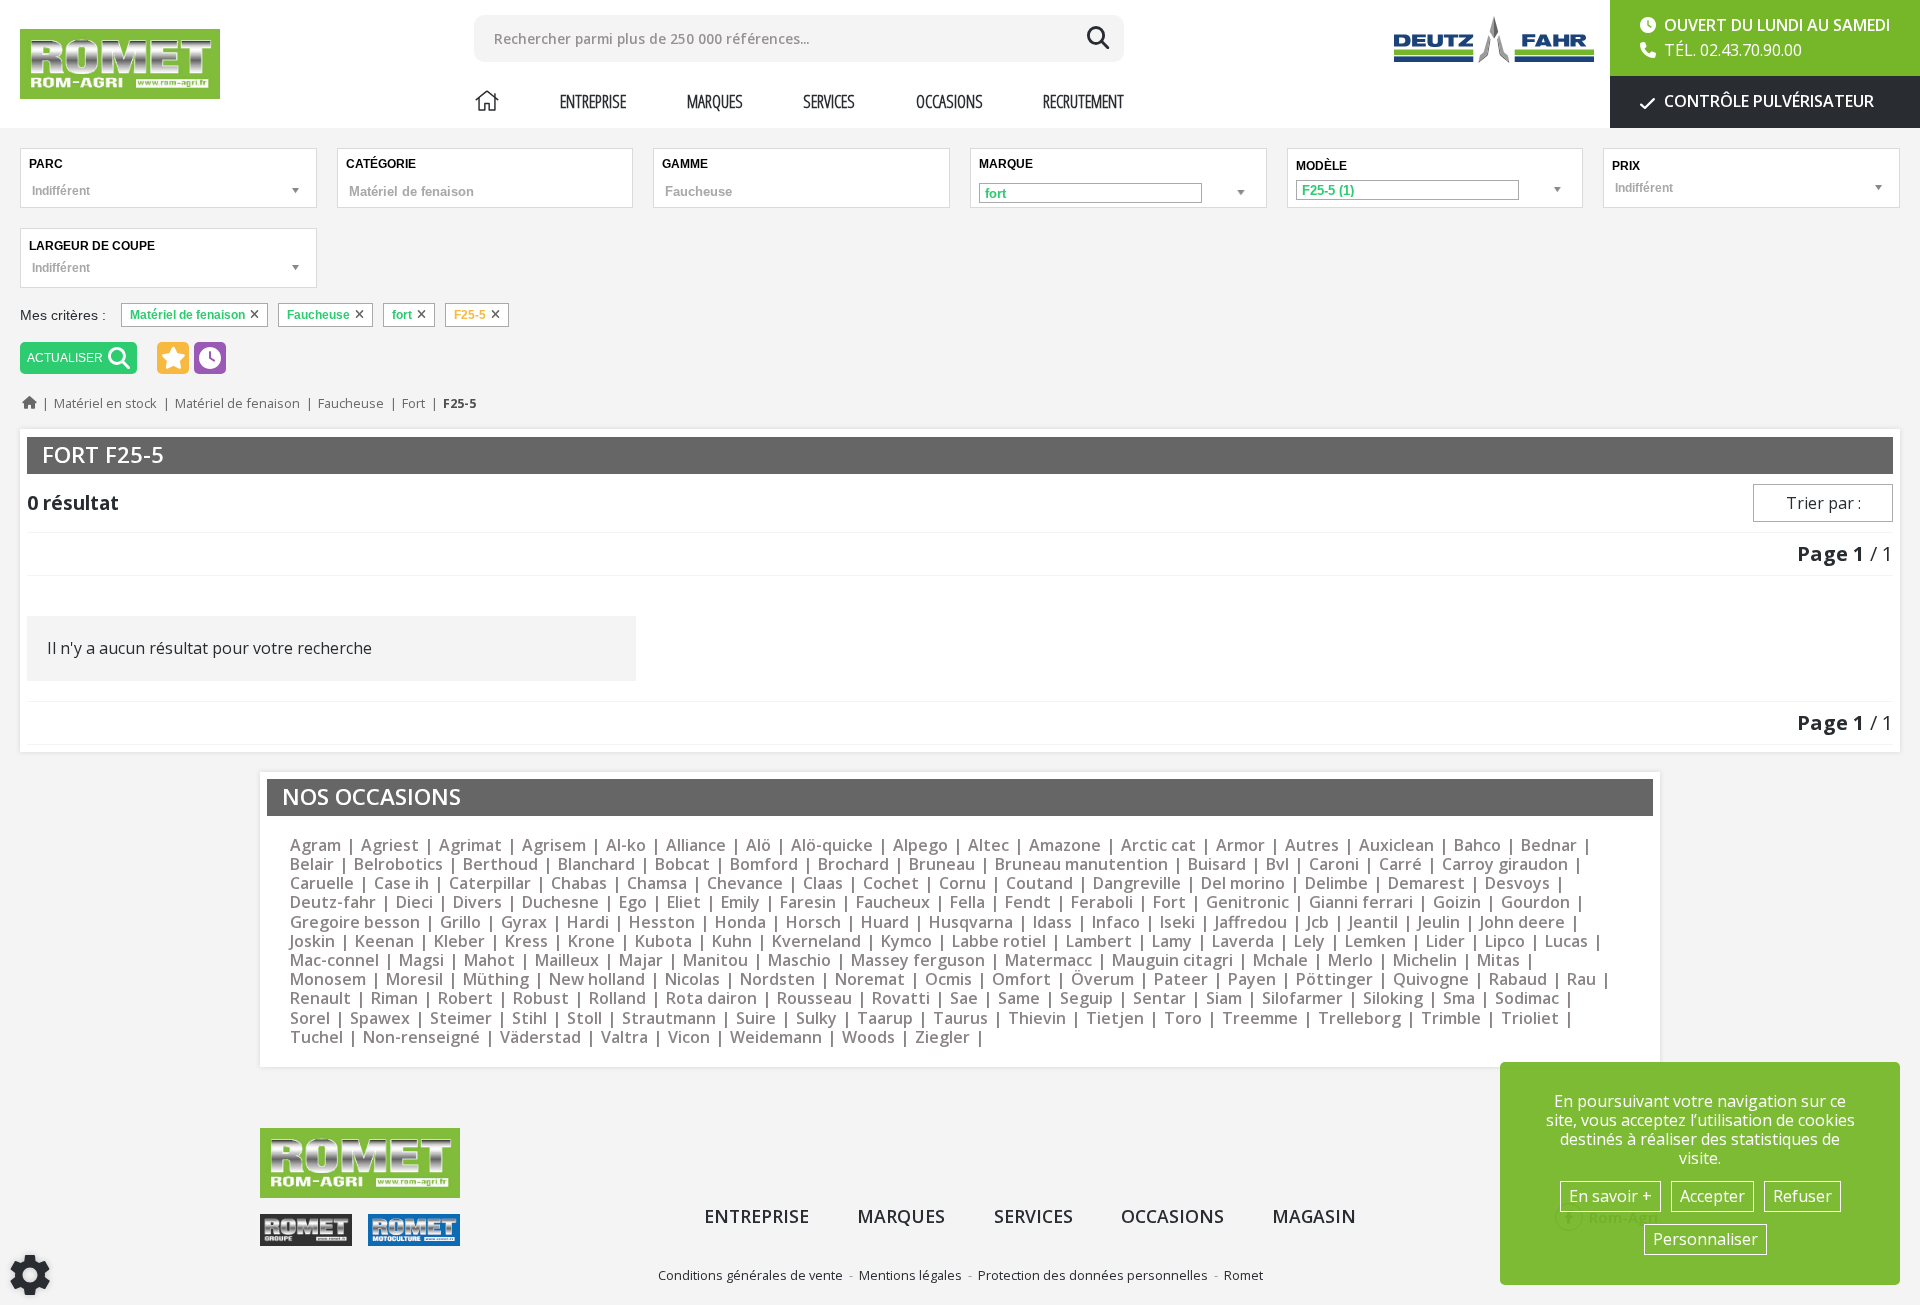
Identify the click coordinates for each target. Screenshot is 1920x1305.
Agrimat (470, 845)
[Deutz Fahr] (1494, 39)
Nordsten (777, 979)
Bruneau (942, 864)
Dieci (414, 902)
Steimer (461, 1018)
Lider (1445, 941)
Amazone (1065, 845)
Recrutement (1083, 101)
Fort (1169, 902)
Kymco (906, 941)
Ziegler (942, 1037)
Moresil (414, 979)
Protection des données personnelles (1093, 1275)
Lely (1309, 941)
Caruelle (322, 883)
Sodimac (1527, 998)
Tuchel (316, 1037)
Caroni (1334, 864)
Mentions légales (910, 1275)
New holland (597, 979)
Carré (1400, 864)
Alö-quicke (832, 845)
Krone (591, 941)
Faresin (808, 902)
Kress (526, 941)
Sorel (310, 1018)
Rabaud (1518, 979)
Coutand (1039, 883)
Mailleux (567, 960)
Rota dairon (711, 998)
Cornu (962, 883)
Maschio (799, 960)
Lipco (1505, 941)
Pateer (1181, 979)
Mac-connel (334, 960)
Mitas (1498, 960)
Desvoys (1517, 883)
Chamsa (657, 883)
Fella (967, 902)
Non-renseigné (421, 1037)
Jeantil (1373, 922)
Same (1019, 998)
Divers (477, 902)
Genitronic (1247, 902)
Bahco (1477, 845)
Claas (823, 883)
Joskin (312, 941)
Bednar (1549, 845)
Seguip (1086, 998)
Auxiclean (1396, 845)
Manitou (715, 960)
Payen (1252, 979)
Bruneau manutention (1081, 864)
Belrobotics (398, 864)
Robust (541, 998)
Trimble (1451, 1018)
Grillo (460, 922)
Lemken (1375, 941)
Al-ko (626, 845)
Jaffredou (1251, 922)
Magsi (421, 960)
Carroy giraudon (1505, 864)
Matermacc (1048, 960)
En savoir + (1610, 1196)
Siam (1224, 998)
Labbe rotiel (999, 941)
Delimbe (1336, 883)
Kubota (663, 941)
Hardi (588, 922)
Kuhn (732, 941)
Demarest (1426, 883)
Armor (1240, 845)
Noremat (870, 979)
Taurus (960, 1018)
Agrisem (554, 845)
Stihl (529, 1018)
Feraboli (1102, 902)
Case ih (401, 883)
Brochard (853, 864)
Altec (988, 845)
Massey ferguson (918, 960)
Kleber (459, 941)
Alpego (920, 845)
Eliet (684, 902)
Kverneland (816, 941)
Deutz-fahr (333, 902)
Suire (756, 1018)
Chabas (579, 883)
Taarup (885, 1018)
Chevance (745, 883)
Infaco (1116, 922)
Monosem (328, 979)
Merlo (1350, 960)
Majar (641, 960)
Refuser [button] (1802, 1196)
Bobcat (682, 864)
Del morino (1243, 883)
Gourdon (1535, 902)
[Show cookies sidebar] (30, 1275)
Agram (315, 845)
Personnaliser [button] (1705, 1239)
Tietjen (1115, 1018)
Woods (868, 1037)
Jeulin (1439, 922)
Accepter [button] (1712, 1196)
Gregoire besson (355, 922)
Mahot (489, 960)
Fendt (1028, 902)
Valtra (624, 1037)
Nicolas (692, 979)
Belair (312, 864)
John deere (1522, 922)
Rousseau (814, 998)
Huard (885, 922)
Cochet (891, 883)
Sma (1459, 998)
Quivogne (1431, 979)
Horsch (813, 922)
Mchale (1280, 960)
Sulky (816, 1018)
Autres (1312, 845)
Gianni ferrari (1361, 902)
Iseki (1177, 922)
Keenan (384, 941)
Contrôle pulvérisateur (1767, 101)
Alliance (696, 845)
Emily (740, 902)
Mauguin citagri (1172, 960)
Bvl (1277, 864)
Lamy (1172, 941)
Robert (465, 998)
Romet (1243, 1275)
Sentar (1159, 998)
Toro (1183, 1018)
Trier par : (1823, 503)
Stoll (584, 1018)
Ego (633, 902)
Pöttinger (1334, 979)
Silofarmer (1302, 998)
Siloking (1393, 998)
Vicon (689, 1037)
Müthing (496, 979)
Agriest (390, 845)
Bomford (764, 864)
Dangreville (1137, 883)
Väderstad (540, 1037)
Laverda (1243, 941)
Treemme (1260, 1018)
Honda (740, 922)
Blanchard (596, 864)
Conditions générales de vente (750, 1275)
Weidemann (776, 1037)
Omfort (1021, 979)
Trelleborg (1359, 1018)
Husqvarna (971, 922)
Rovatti (901, 998)
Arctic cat (1158, 845)
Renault (320, 998)
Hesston (662, 922)
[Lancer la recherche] (1098, 38)
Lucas (1566, 941)
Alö (758, 845)
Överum (1102, 979)
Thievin (1037, 1018)
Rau (1581, 979)
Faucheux (893, 902)
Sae (964, 998)
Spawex (380, 1018)
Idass (1052, 922)
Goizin (1457, 902)
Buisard (1217, 864)
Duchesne (560, 902)
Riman (394, 998)
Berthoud (500, 864)
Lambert (1099, 941)
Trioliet (1530, 1018)
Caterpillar (490, 883)
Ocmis (948, 979)
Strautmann (669, 1018)
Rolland (617, 998)
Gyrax (524, 922)
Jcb (1318, 922)
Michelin (1425, 960)
